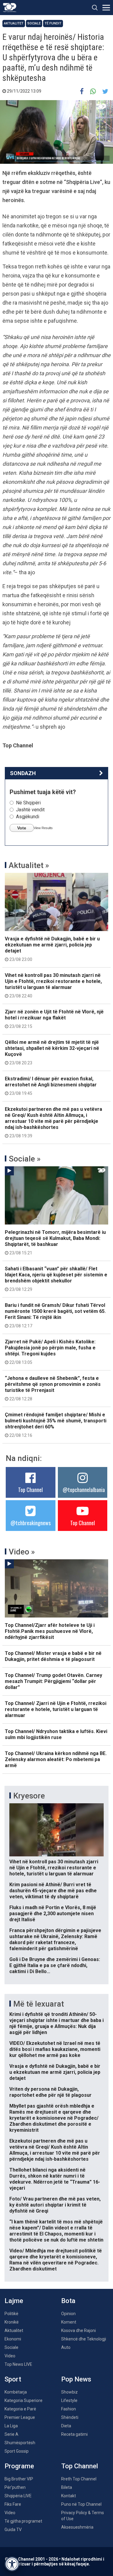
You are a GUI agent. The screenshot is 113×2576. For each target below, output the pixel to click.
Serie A (11, 2434)
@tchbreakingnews (31, 1523)
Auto (66, 2347)
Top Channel (30, 1490)
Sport (13, 2379)
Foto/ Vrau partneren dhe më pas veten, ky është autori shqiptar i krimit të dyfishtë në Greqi (55, 2205)
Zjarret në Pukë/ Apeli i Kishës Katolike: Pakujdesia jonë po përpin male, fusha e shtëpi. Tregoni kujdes (50, 1352)
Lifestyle (69, 2400)
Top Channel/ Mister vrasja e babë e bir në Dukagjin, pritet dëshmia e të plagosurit (53, 1656)
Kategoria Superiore (24, 2400)
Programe (19, 2466)
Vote (22, 828)
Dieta (66, 2426)
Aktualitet (14, 23)
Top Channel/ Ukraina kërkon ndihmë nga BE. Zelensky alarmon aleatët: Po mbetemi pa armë (56, 1759)
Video (10, 2356)
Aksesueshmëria (77, 2527)
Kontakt (69, 2496)
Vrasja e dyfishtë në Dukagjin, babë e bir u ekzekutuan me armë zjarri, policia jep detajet (52, 949)
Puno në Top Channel (81, 2504)
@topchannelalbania (84, 1490)
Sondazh (23, 773)
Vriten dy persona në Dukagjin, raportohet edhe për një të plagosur (50, 2092)
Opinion (68, 2314)
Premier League (20, 2417)
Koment (69, 2322)
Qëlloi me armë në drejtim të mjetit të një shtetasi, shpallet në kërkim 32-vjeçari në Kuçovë (52, 1052)
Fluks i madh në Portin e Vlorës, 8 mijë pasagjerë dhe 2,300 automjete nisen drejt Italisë (53, 1914)
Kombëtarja (16, 2392)
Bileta (67, 2487)
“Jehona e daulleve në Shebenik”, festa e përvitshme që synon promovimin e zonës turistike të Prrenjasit (53, 1388)
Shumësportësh (20, 2443)
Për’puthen (15, 2487)
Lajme (14, 2301)
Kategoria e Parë (20, 2409)
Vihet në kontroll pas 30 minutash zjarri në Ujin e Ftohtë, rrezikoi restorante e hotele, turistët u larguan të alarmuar (53, 985)
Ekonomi (13, 2339)
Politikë (11, 2314)
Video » (22, 1552)
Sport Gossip (17, 2451)
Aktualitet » (29, 865)
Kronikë (12, 2322)
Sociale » (25, 1159)
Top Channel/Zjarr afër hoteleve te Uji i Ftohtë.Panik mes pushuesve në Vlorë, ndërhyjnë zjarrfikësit (50, 1631)
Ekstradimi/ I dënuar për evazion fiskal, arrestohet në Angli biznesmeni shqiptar (51, 1086)
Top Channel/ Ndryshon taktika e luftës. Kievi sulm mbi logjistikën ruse (56, 1734)
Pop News (76, 2379)
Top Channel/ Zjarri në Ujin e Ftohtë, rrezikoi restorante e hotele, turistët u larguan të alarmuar (56, 1709)
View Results (43, 828)
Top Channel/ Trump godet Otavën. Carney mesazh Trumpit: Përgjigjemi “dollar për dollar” (53, 1681)
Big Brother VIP (19, 2479)
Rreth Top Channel (79, 2479)
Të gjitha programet (23, 2521)
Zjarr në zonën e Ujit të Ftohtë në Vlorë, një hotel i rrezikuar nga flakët (54, 1019)
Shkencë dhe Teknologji (84, 2339)
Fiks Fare (13, 2504)
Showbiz (69, 2392)
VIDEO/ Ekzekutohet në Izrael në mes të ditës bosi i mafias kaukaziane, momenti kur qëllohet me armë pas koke (55, 2049)
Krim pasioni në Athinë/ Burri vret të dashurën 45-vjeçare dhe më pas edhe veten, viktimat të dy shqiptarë (53, 1891)
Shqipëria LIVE (18, 2496)
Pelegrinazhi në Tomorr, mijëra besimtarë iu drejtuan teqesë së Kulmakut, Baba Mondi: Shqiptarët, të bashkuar (55, 1242)
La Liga (11, 2426)
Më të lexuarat (39, 2004)
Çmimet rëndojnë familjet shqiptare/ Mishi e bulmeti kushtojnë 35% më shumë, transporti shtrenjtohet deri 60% (56, 1425)
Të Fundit (53, 23)
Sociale (34, 23)
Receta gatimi (74, 2434)
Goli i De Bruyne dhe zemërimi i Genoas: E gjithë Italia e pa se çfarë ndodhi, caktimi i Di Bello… (55, 1965)
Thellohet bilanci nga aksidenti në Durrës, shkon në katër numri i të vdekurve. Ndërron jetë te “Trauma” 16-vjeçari (55, 2179)
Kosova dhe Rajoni (78, 2330)
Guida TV (13, 2530)
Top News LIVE (18, 2364)
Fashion (69, 2409)
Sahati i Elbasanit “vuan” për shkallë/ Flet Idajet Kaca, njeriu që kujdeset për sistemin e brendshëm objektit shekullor (56, 1279)
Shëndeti (70, 2417)
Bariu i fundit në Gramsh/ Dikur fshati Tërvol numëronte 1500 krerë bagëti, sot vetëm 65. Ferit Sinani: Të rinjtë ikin (55, 1315)
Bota (68, 2301)
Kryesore (29, 1796)
